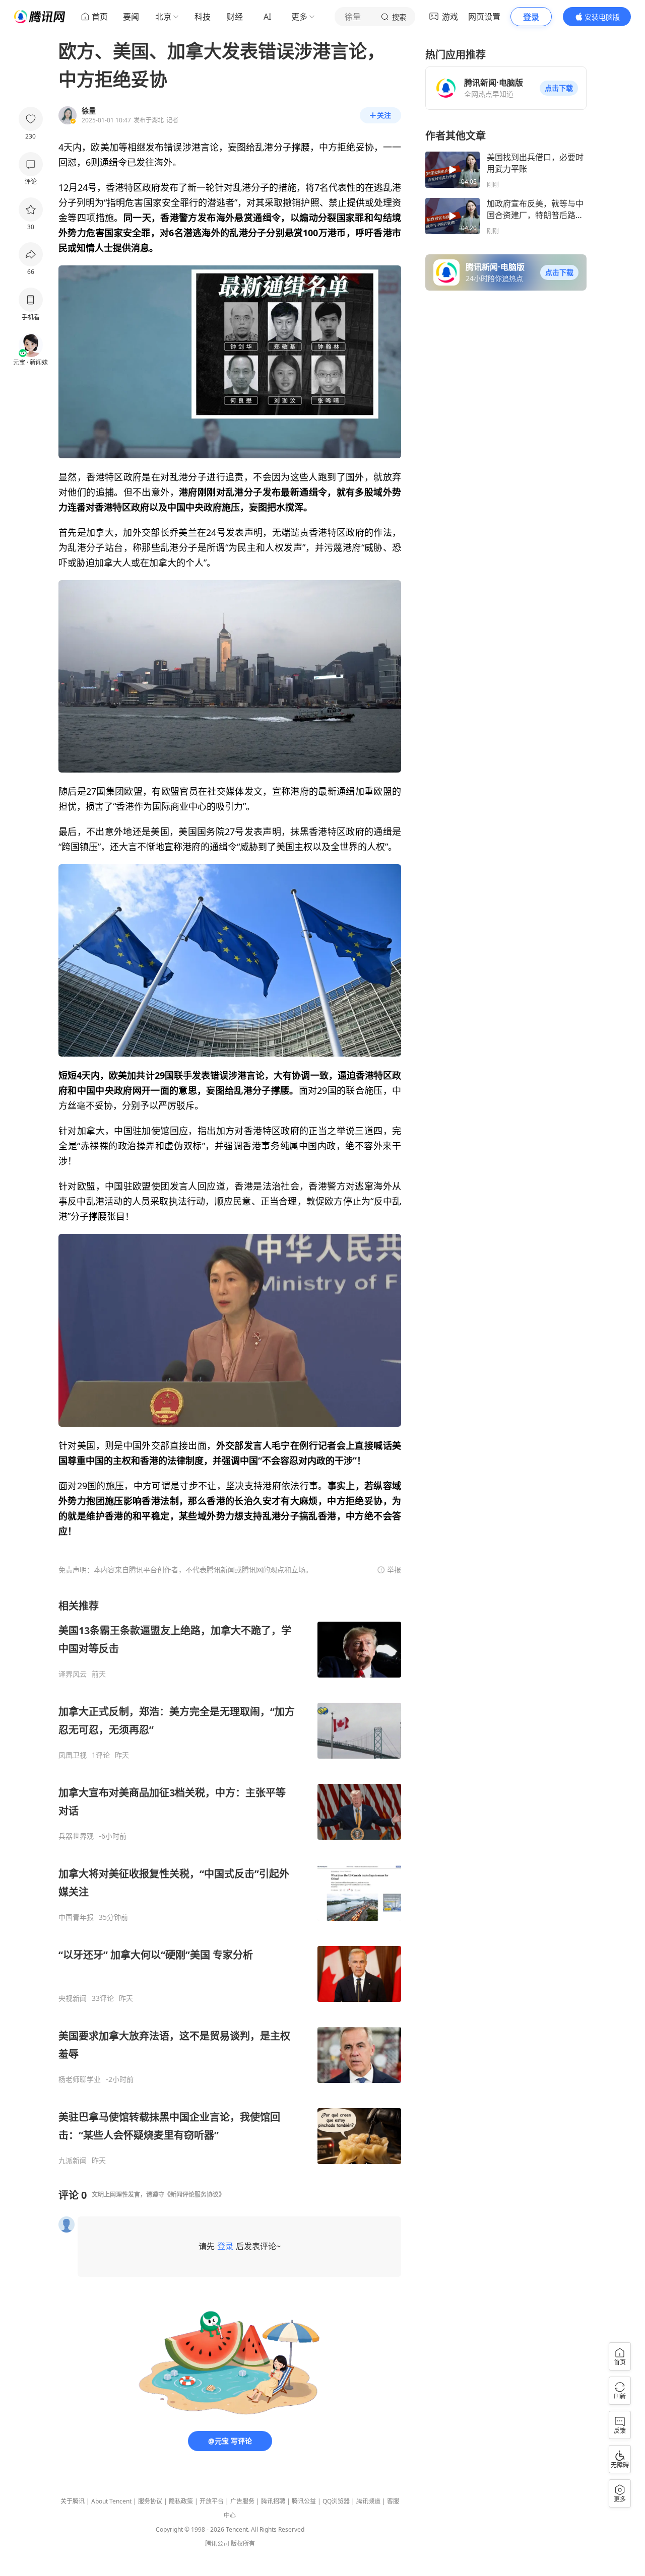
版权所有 (243, 2544)
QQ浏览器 (336, 2501)
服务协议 (150, 2501)
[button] (559, 88)
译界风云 (73, 1674)
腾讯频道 (368, 2501)
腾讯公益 (304, 2501)
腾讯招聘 (273, 2501)
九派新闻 (73, 2161)
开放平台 (212, 2501)
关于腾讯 (73, 2501)
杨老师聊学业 (80, 2079)
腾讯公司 (217, 2544)
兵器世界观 (76, 1836)
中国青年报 (76, 1917)
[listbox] (230, 1882)
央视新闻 (73, 1998)
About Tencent (111, 2501)
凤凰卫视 (73, 1755)
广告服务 (242, 2501)
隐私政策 (181, 2501)
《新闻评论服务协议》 (195, 2195)
